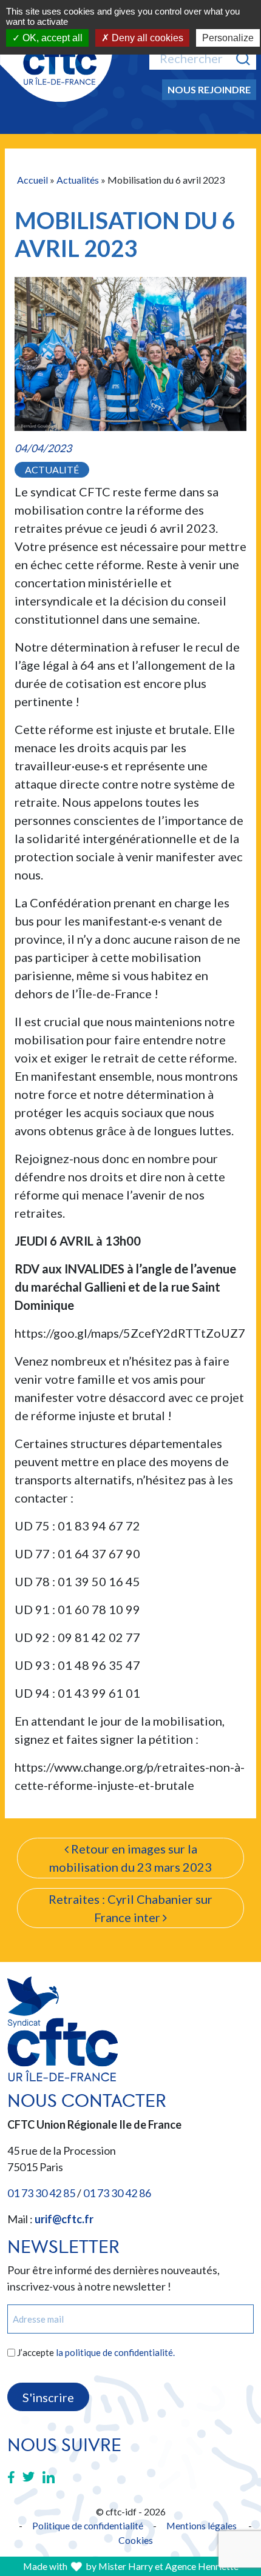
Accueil (32, 180)
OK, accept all (51, 38)
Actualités (78, 180)
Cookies (136, 2540)
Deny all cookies (146, 38)
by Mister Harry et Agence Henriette (162, 2566)
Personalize (228, 38)
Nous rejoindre (209, 89)
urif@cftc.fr (64, 2219)
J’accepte (96, 2352)
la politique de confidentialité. (115, 2352)
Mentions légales (202, 2525)
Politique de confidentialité (88, 2525)
